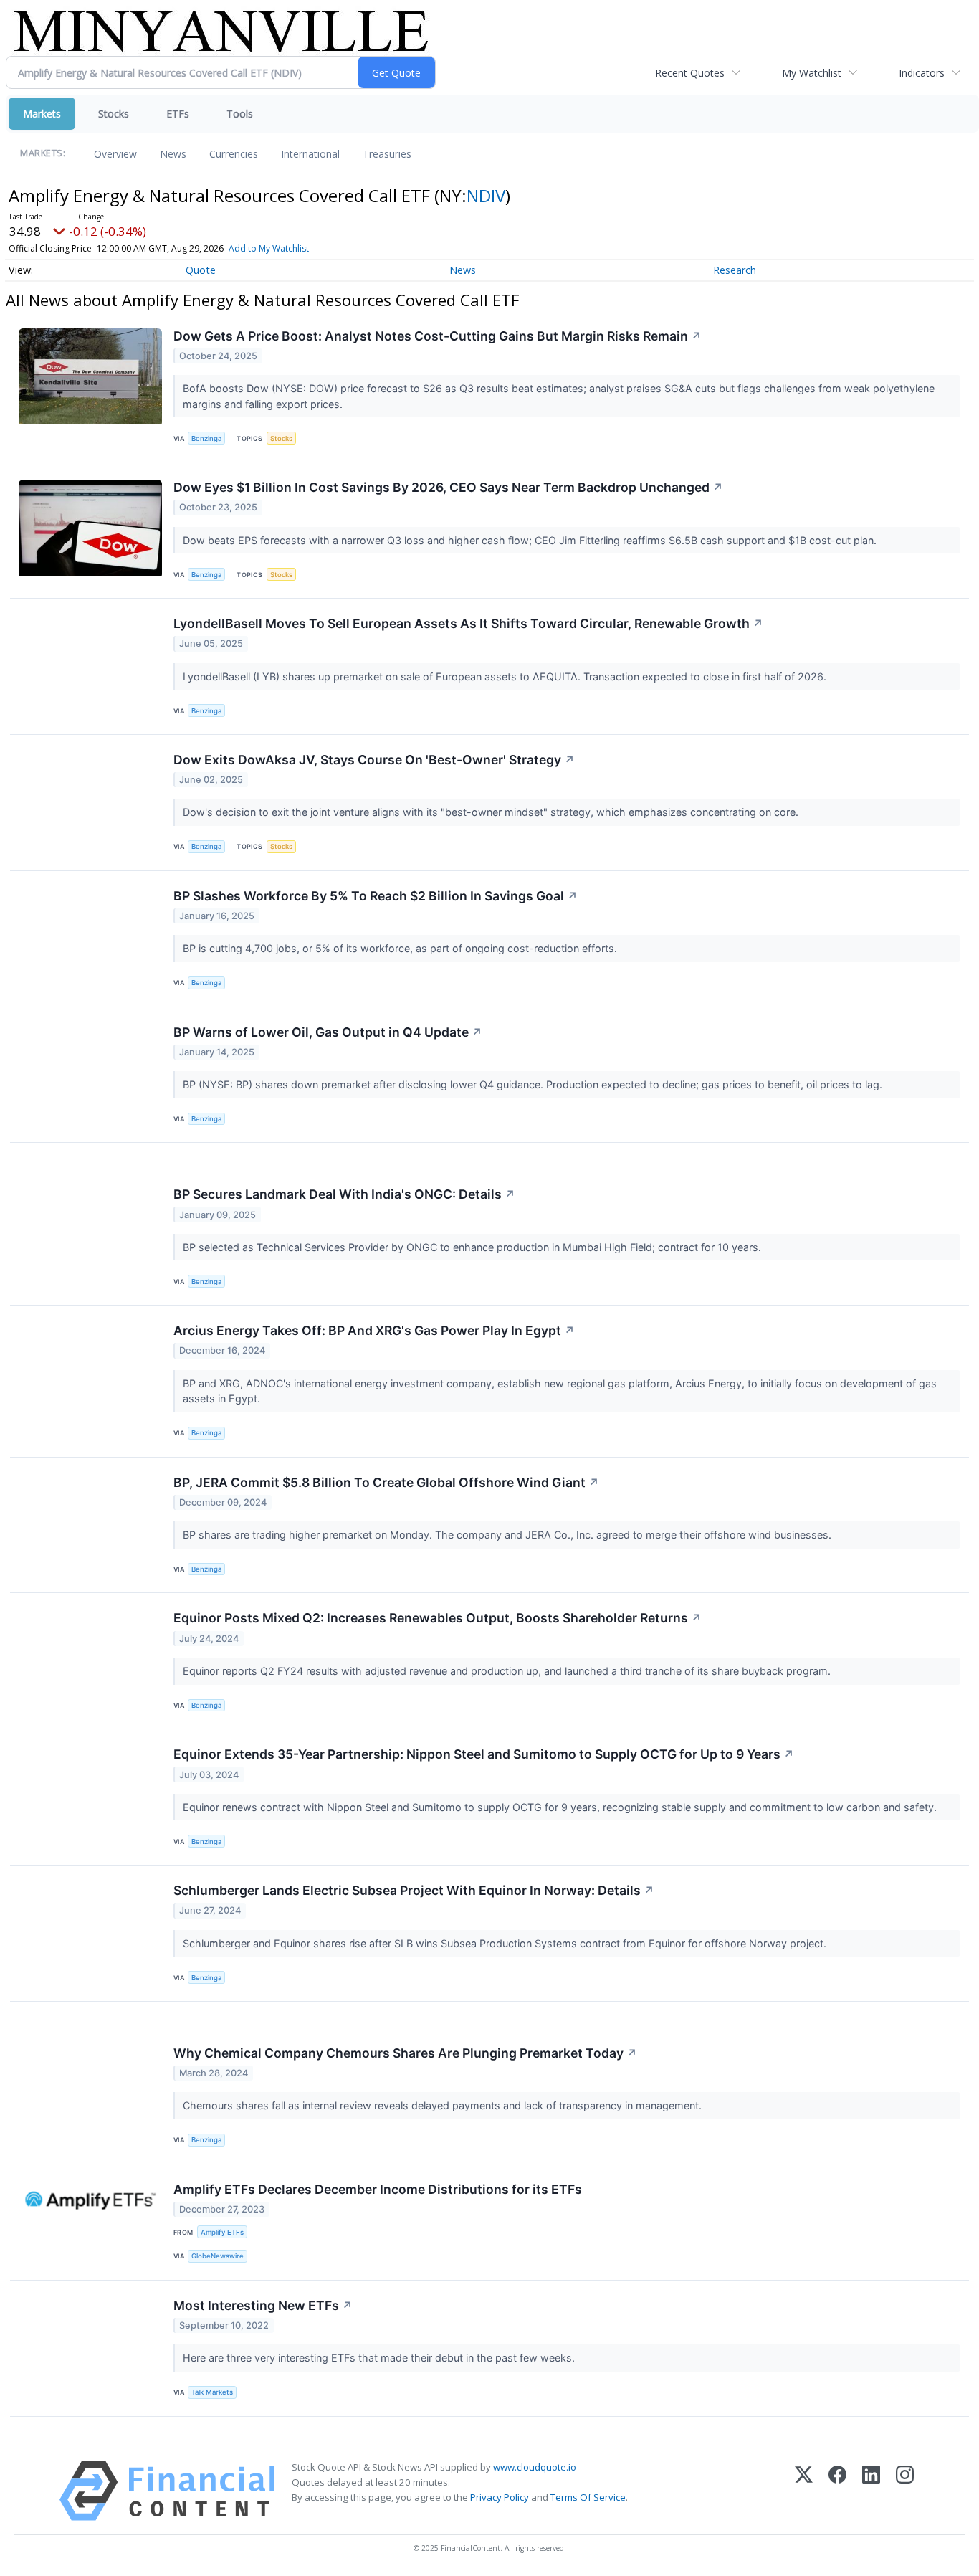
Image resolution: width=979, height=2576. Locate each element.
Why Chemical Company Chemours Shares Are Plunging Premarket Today (405, 2053)
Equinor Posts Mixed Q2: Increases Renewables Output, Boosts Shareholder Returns (438, 1618)
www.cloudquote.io (535, 2467)
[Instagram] (905, 2491)
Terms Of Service (588, 2497)
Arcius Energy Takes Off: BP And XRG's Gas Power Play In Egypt (374, 1330)
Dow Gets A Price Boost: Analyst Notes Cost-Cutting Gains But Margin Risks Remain (438, 336)
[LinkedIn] (871, 2491)
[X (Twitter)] (804, 2491)
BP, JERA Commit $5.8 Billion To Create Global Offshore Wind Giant (386, 1482)
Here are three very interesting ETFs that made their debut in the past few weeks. (380, 2358)
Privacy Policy (500, 2497)
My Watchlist (812, 73)
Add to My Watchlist (269, 248)
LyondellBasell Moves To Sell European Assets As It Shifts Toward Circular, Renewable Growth (468, 623)
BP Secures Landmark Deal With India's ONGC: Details (344, 1194)
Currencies (234, 154)
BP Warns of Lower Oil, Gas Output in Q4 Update (328, 1032)
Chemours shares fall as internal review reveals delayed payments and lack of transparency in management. (444, 2105)
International (310, 154)
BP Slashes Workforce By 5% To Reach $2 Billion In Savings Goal (376, 896)
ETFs (178, 114)
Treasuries (387, 154)
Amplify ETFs (222, 2232)
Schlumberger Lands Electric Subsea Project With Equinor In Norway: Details (414, 1890)
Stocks (114, 114)
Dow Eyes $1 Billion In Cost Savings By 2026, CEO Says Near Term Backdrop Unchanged (448, 487)
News (173, 154)
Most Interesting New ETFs (263, 2305)
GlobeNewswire (218, 2256)
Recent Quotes (690, 73)
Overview (115, 154)
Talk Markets (212, 2392)
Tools (240, 114)
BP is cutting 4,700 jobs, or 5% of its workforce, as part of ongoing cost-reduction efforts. (401, 948)
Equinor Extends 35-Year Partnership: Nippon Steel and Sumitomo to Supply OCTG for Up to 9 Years (484, 1754)
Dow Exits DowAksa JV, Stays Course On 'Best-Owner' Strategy (374, 760)
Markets (42, 114)
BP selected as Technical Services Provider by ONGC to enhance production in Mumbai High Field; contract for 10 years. (473, 1247)
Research (735, 270)
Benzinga (206, 438)
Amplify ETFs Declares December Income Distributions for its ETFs (378, 2189)
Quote (201, 270)
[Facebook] (837, 2491)
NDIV (486, 195)
